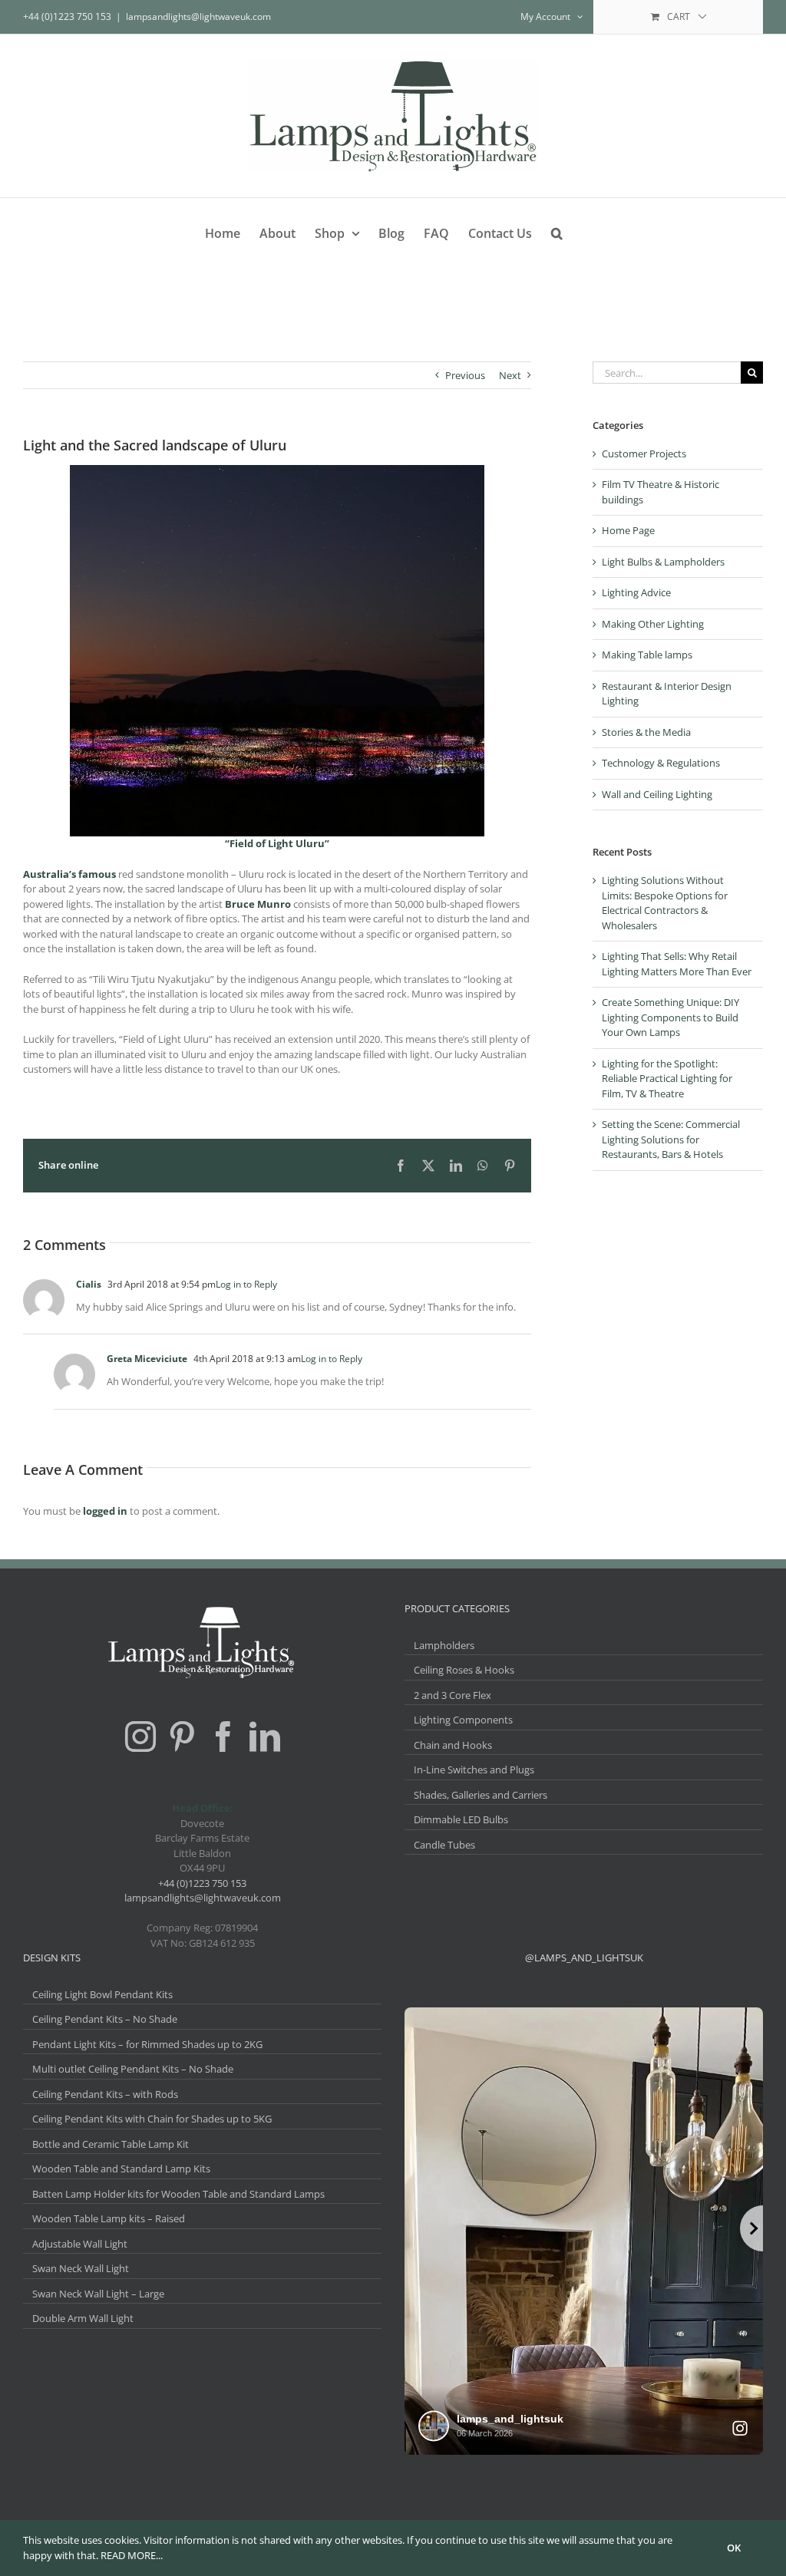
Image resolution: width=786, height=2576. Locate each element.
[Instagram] (140, 1737)
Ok (734, 2548)
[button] (557, 231)
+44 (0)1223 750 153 (202, 1883)
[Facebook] (223, 1737)
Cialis (89, 1284)
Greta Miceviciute (147, 1359)
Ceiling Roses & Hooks (464, 1670)
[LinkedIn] (265, 1737)
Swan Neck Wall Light (81, 2268)
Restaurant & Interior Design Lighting (667, 694)
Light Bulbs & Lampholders (663, 562)
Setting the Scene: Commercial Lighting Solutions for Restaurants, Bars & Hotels (671, 1139)
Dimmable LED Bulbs (461, 1819)
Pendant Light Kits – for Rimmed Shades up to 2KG (147, 2044)
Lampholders (444, 1645)
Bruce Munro (258, 904)
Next (510, 375)
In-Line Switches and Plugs (474, 1770)
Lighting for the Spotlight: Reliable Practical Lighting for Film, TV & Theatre (667, 1079)
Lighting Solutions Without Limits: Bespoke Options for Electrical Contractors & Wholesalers (665, 903)
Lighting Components (463, 1720)
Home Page (628, 530)
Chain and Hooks (453, 1745)
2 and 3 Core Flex (452, 1695)
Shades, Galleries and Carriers (481, 1795)
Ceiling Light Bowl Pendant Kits (102, 1994)
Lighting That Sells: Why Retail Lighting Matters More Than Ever (677, 964)
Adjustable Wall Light (80, 2244)
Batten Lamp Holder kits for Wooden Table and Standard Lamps (178, 2194)
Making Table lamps (647, 655)
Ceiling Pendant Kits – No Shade (105, 2019)
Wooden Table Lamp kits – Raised (109, 2218)
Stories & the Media (646, 732)
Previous (465, 375)
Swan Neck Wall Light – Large (98, 2294)
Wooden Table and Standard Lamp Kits (121, 2169)
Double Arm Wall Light (83, 2318)
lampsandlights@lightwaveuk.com (198, 16)
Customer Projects (644, 454)
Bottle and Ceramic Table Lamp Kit (111, 2144)
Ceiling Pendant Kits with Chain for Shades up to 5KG (152, 2119)
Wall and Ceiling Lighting (657, 794)
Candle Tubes (444, 1845)
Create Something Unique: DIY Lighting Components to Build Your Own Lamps (670, 1017)
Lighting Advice (636, 592)
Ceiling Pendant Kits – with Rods (105, 2094)
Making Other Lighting (653, 624)
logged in (105, 1511)
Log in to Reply (246, 1284)
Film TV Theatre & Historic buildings (661, 492)
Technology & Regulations (661, 763)
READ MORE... (132, 2555)
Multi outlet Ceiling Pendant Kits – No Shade (133, 2069)
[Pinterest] (182, 1737)
